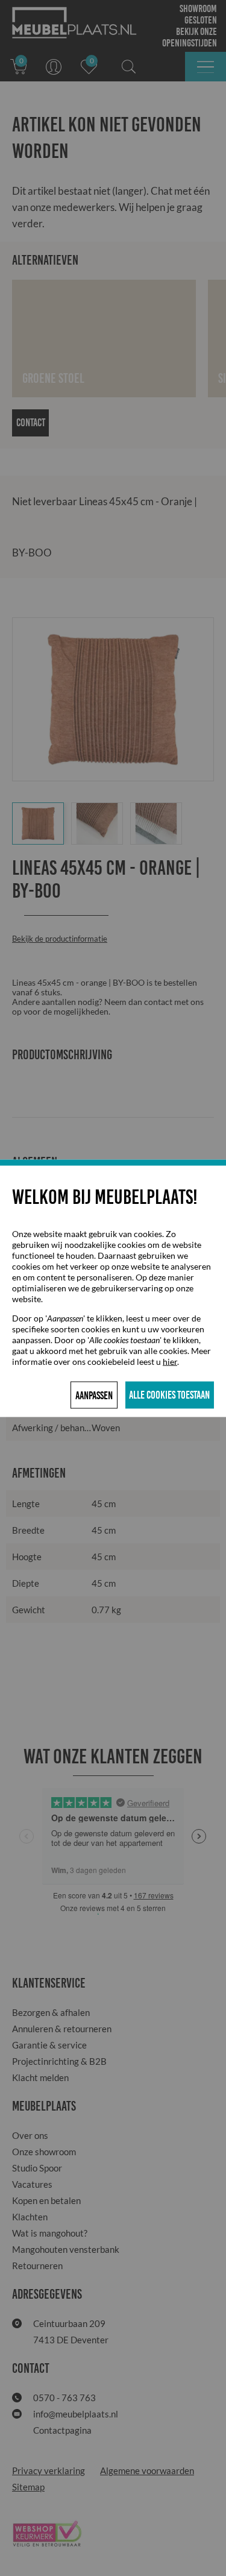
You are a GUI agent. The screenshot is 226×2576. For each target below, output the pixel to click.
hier (170, 1361)
